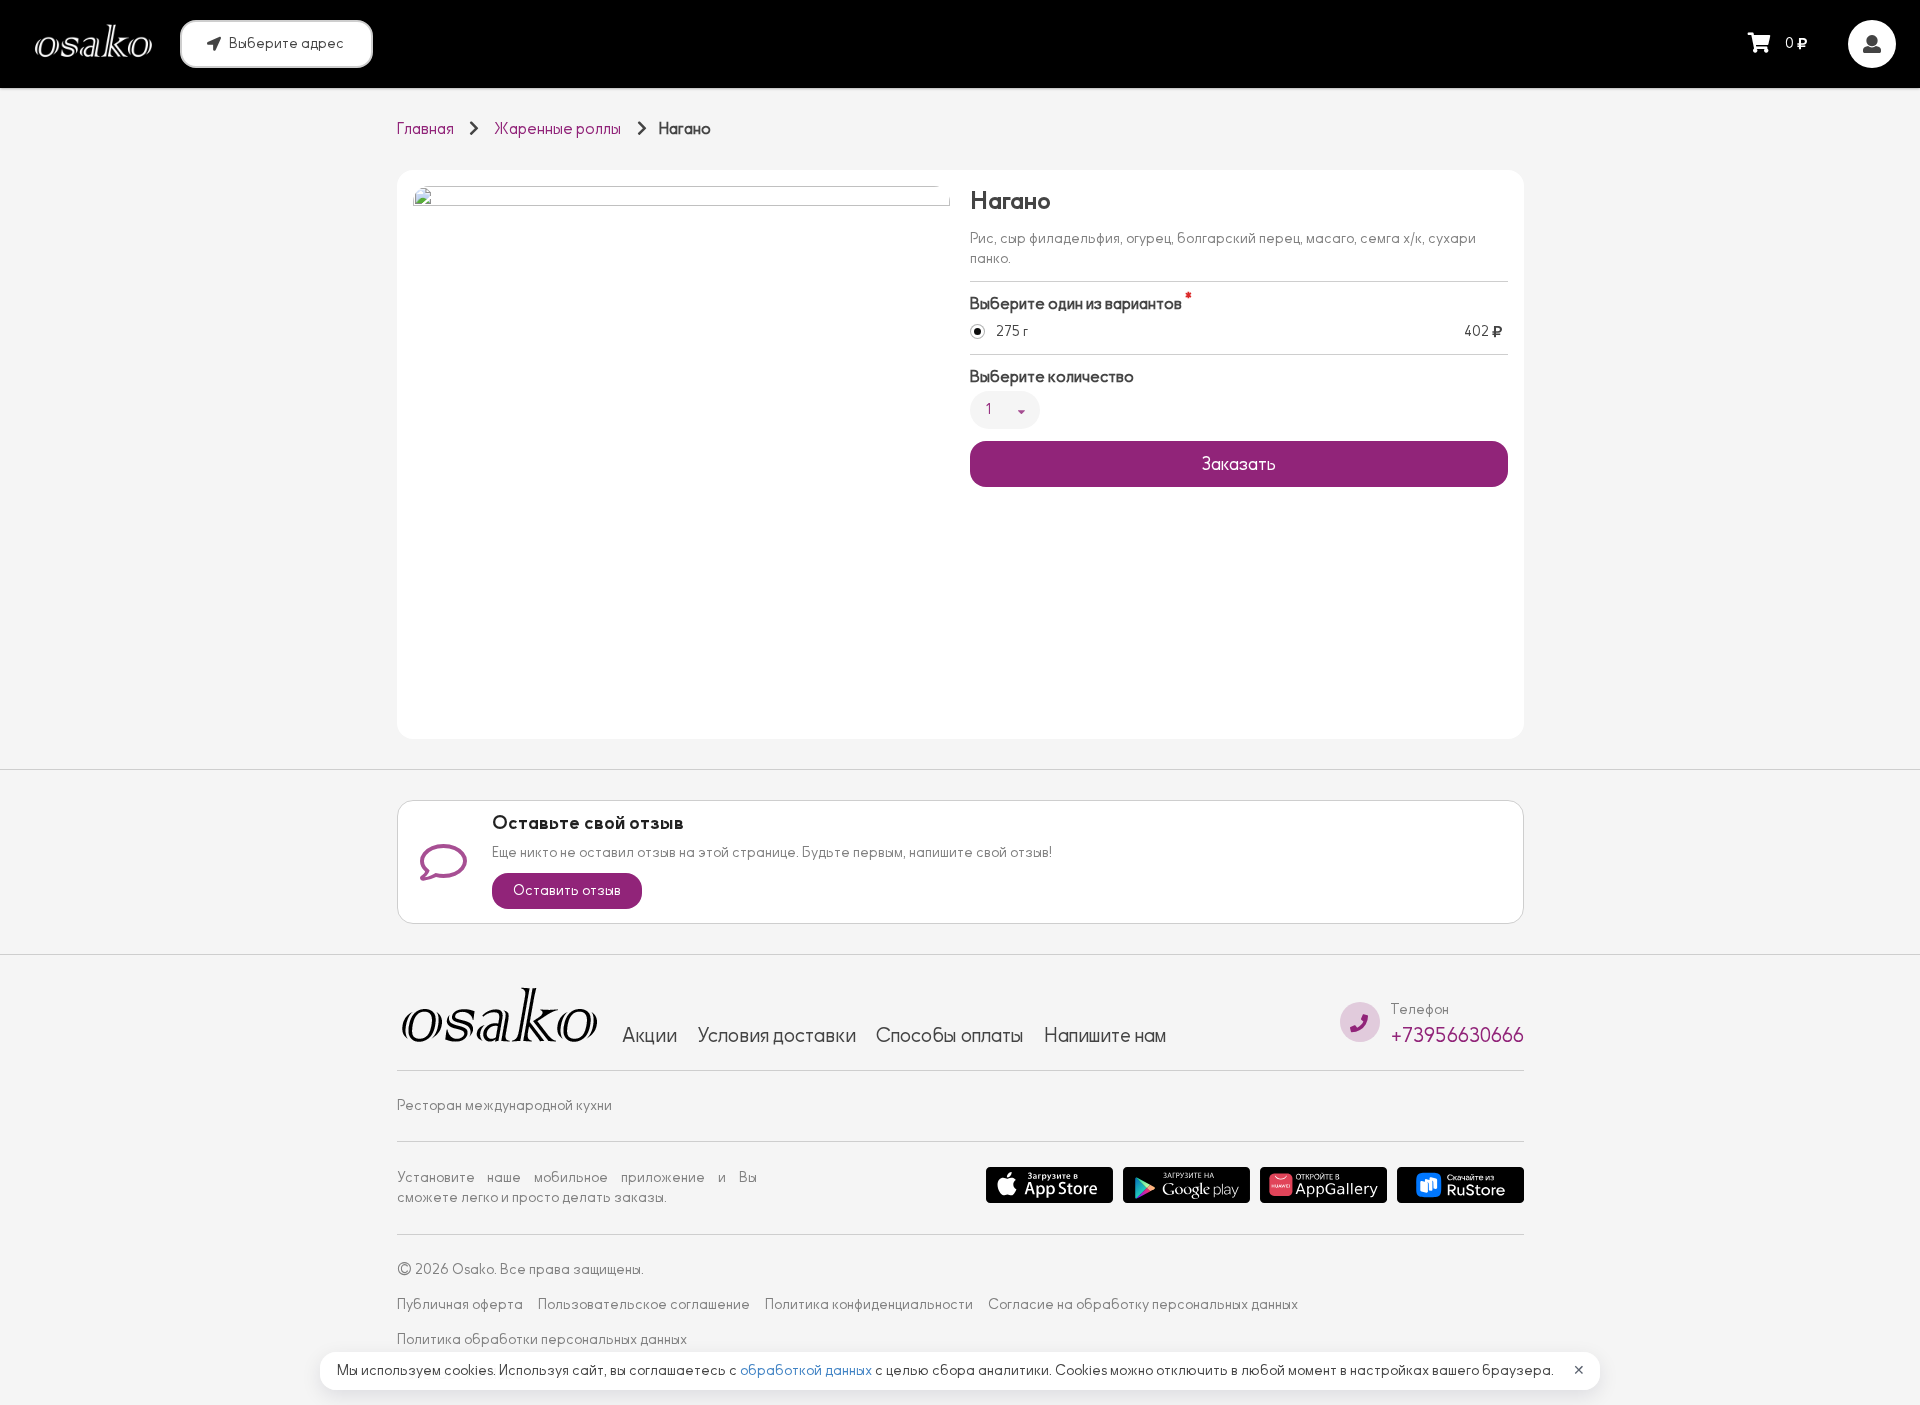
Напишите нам (1105, 1035)
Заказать (1238, 464)
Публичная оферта (460, 1304)
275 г (1012, 331)
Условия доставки (776, 1035)
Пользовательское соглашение (644, 1304)
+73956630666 (1457, 1035)
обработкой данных (807, 1370)
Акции (649, 1035)
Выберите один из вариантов (1076, 304)
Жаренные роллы (557, 129)
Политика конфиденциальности (869, 1304)
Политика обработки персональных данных (542, 1339)
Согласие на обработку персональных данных (1143, 1304)
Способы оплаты (950, 1035)
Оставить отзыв (567, 890)
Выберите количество (1052, 377)
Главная (425, 129)
